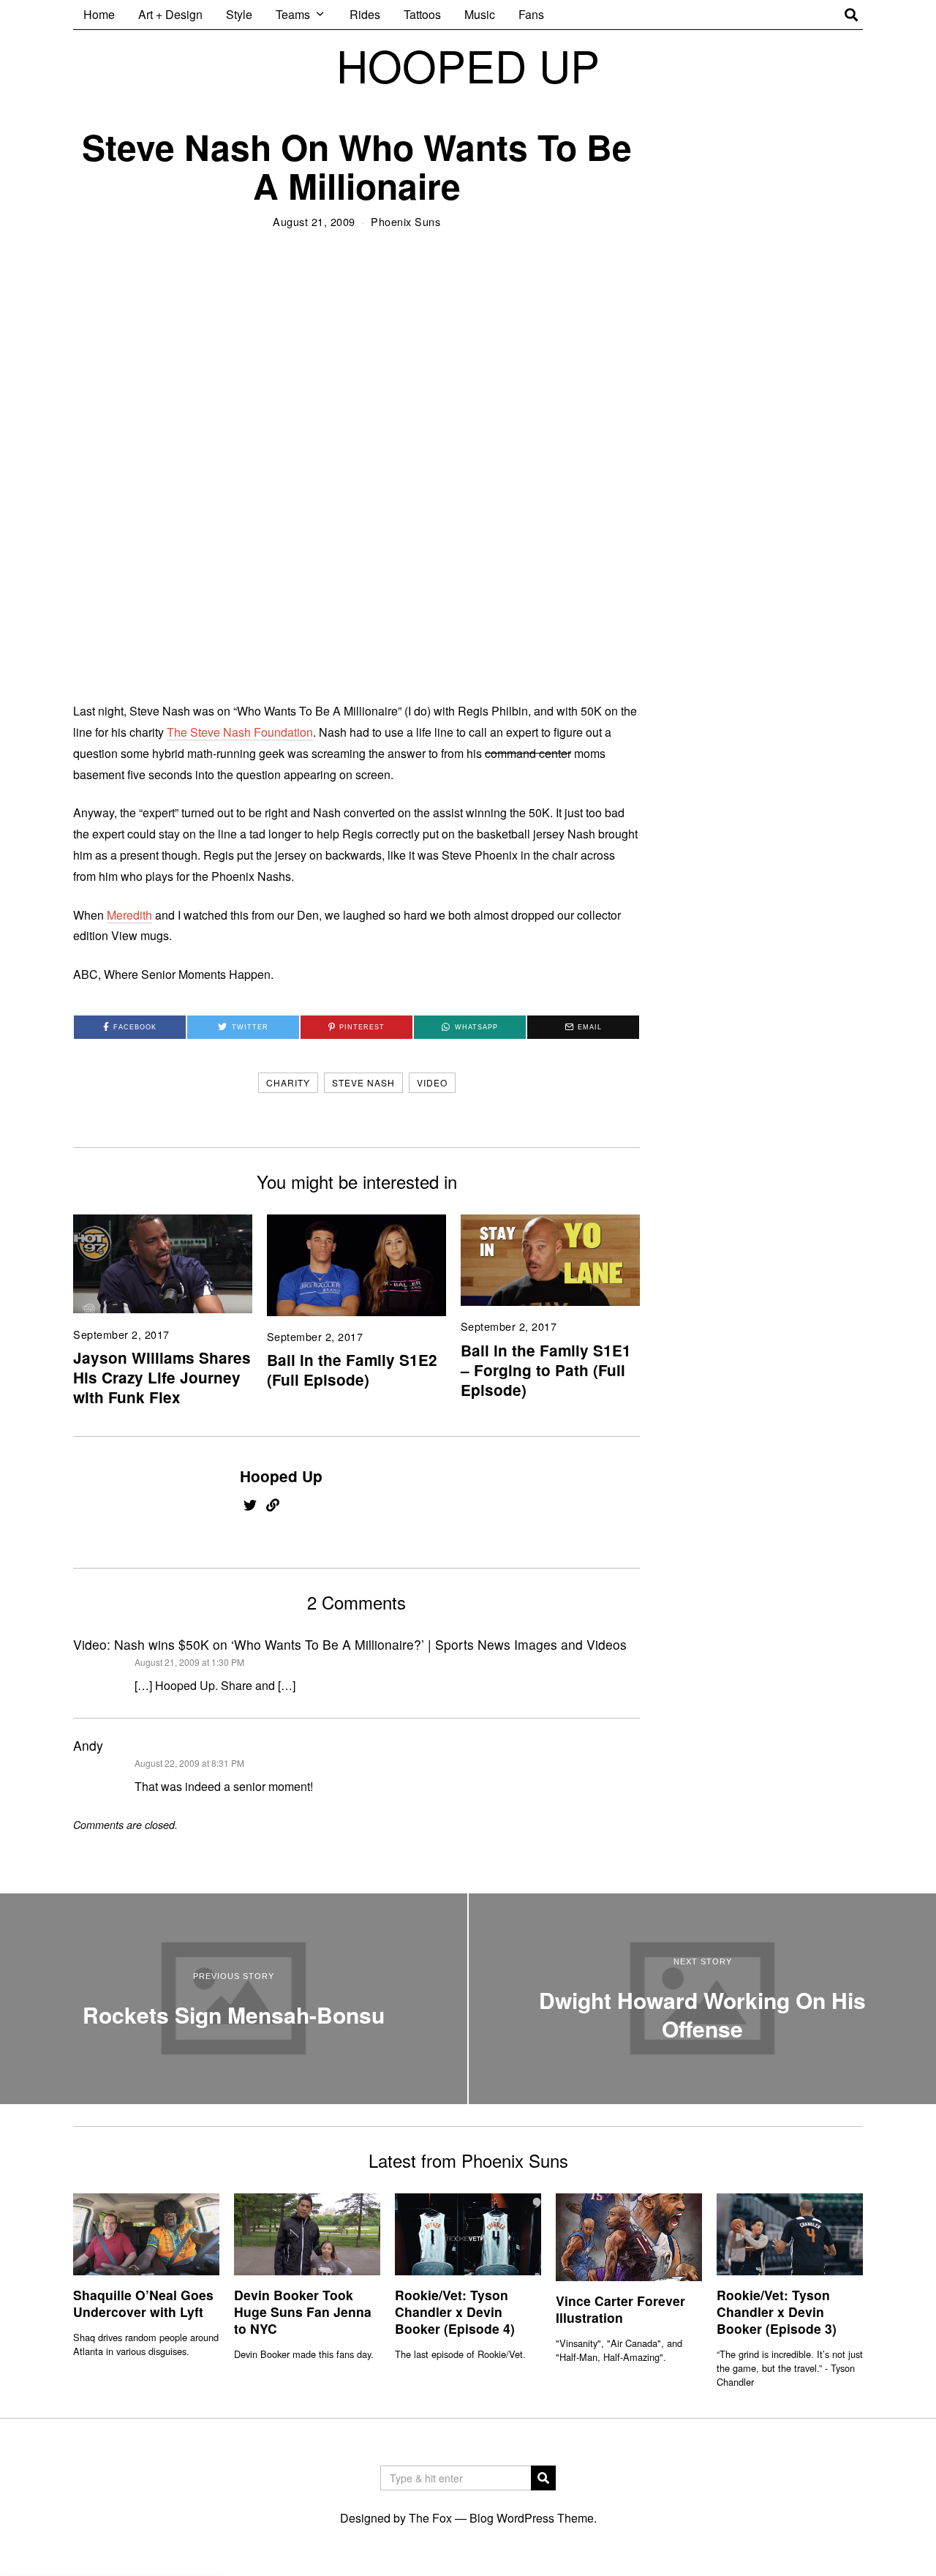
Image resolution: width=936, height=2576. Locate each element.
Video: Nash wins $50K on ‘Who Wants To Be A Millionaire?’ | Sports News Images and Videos (350, 1644)
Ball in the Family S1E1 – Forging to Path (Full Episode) (546, 1370)
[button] (543, 2478)
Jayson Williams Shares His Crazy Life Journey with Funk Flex (162, 1377)
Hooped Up (281, 1476)
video (432, 1082)
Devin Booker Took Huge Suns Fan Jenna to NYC (303, 2312)
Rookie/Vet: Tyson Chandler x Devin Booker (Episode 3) (777, 2312)
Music (480, 14)
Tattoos (422, 14)
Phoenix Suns (405, 221)
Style (239, 14)
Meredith (129, 915)
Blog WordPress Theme (532, 2518)
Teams (293, 14)
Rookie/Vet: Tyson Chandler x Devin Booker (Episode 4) (455, 2312)
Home (99, 14)
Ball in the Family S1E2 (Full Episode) (352, 1370)
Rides (365, 14)
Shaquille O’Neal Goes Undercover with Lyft (143, 2303)
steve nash (363, 1082)
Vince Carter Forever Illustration (620, 2309)
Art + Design (170, 14)
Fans (531, 14)
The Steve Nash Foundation (240, 732)
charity (288, 1082)
